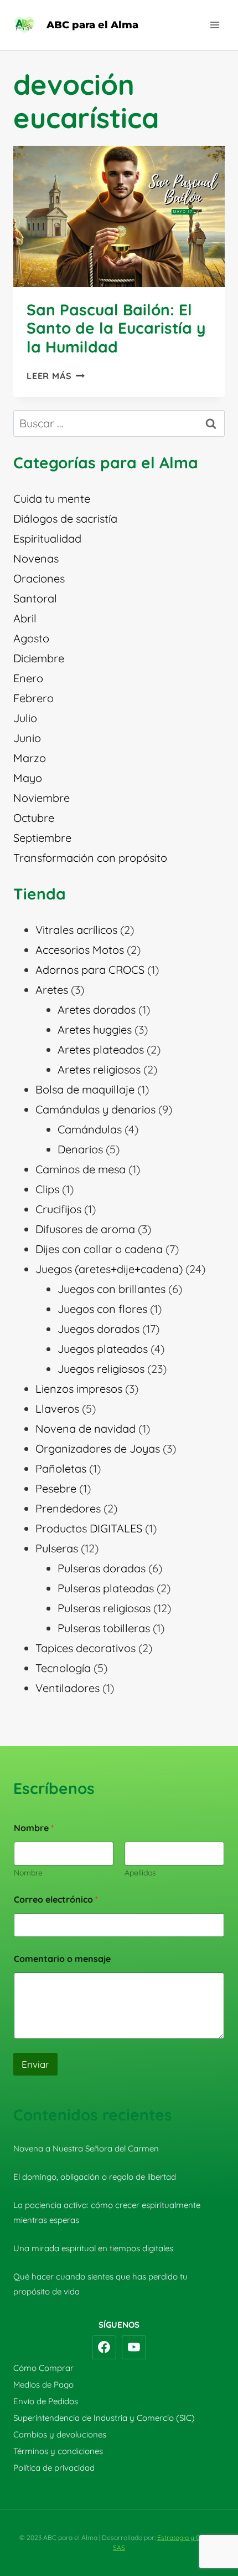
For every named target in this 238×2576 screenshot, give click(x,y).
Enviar (35, 2064)
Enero (28, 678)
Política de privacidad (54, 2468)
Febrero (33, 698)
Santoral (35, 598)
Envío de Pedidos (46, 2401)
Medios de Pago (43, 2385)
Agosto (31, 638)
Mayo (28, 778)
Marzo (30, 758)
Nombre (28, 1873)
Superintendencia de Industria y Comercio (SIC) (104, 2418)
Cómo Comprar (43, 2368)
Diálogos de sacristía (65, 518)
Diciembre (39, 658)
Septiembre (42, 838)
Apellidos (140, 1873)
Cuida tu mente (52, 499)
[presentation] (119, 216)
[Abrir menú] (214, 25)
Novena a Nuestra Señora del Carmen (86, 2148)
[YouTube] (134, 2348)
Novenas (36, 558)
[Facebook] (104, 2348)
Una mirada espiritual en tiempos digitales (93, 2248)
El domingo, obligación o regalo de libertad (95, 2177)
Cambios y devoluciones (60, 2434)
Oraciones (39, 578)
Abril (25, 618)
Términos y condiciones (58, 2451)
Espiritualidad (47, 538)
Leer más (56, 376)
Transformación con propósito (90, 858)
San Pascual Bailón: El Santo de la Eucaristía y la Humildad (116, 328)
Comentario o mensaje (62, 1959)
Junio (27, 738)
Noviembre (42, 798)
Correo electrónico (56, 1900)
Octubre (34, 818)
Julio (25, 718)
